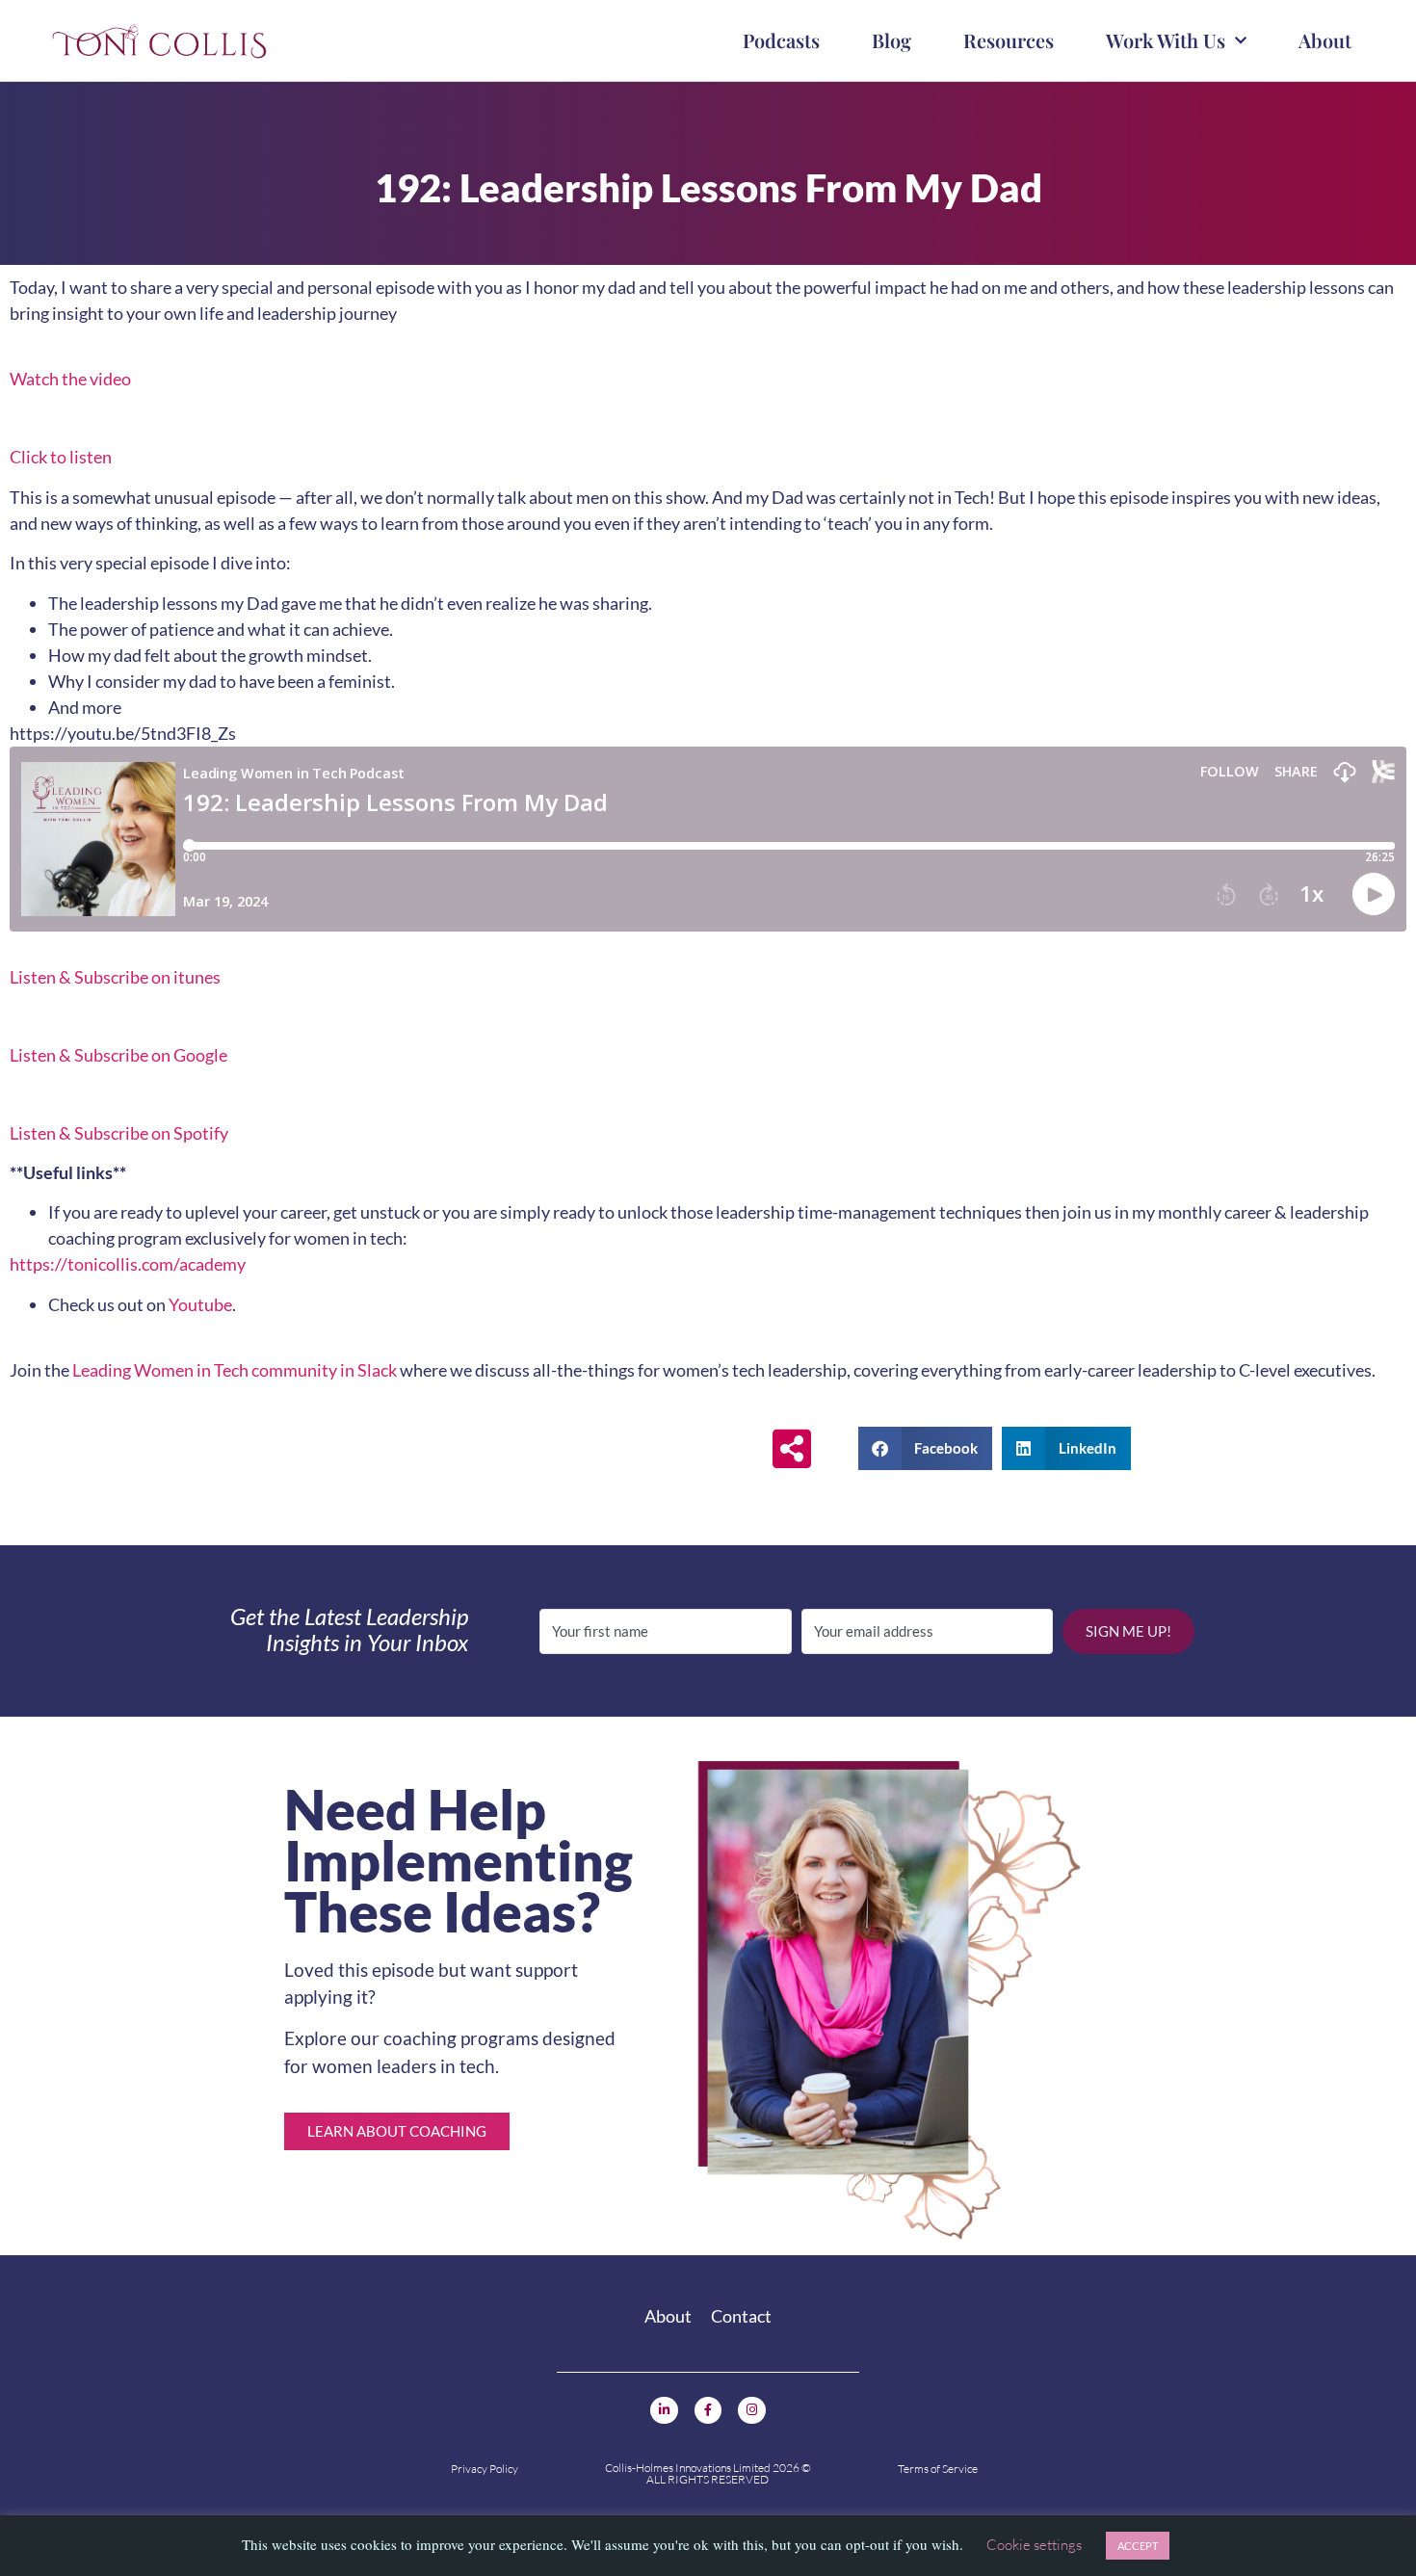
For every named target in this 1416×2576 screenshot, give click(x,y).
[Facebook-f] (708, 2411)
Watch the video (70, 379)
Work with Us (1166, 40)
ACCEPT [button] (1138, 2546)
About (1325, 40)
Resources (1009, 40)
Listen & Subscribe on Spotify (119, 1133)
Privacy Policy (485, 2469)
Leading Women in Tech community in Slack (235, 1370)
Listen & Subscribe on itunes (115, 977)
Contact (741, 2316)
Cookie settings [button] (1034, 2545)
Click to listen (61, 457)
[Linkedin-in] (664, 2411)
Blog (892, 40)
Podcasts (781, 40)
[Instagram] (752, 2411)
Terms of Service (938, 2469)
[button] (926, 1448)
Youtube (200, 1304)
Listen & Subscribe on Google (118, 1055)
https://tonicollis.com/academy (128, 1264)
